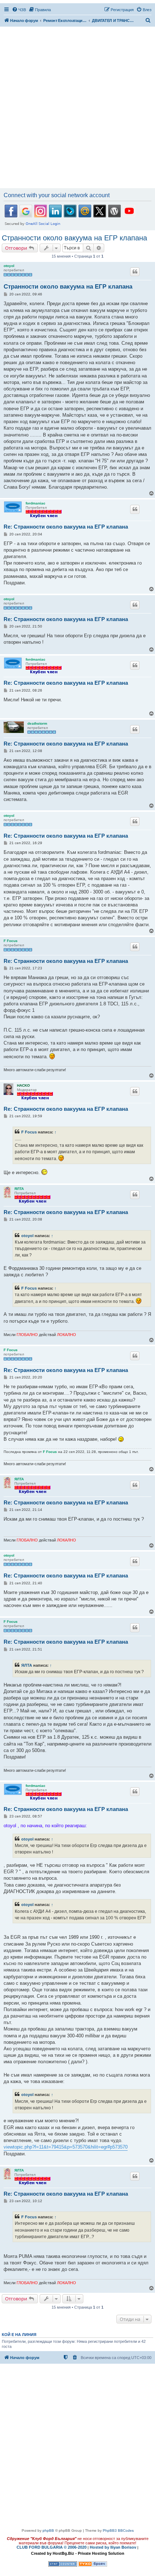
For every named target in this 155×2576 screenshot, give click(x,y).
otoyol (9, 266)
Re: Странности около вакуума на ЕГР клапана (66, 527)
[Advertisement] (77, 108)
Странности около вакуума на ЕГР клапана (74, 238)
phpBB (48, 2530)
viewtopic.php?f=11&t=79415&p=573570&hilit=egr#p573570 (66, 2147)
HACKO (23, 1085)
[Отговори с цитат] (135, 272)
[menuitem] (19, 10)
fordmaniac (36, 503)
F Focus (11, 941)
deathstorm (37, 723)
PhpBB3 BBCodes (118, 2530)
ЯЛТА (19, 1189)
